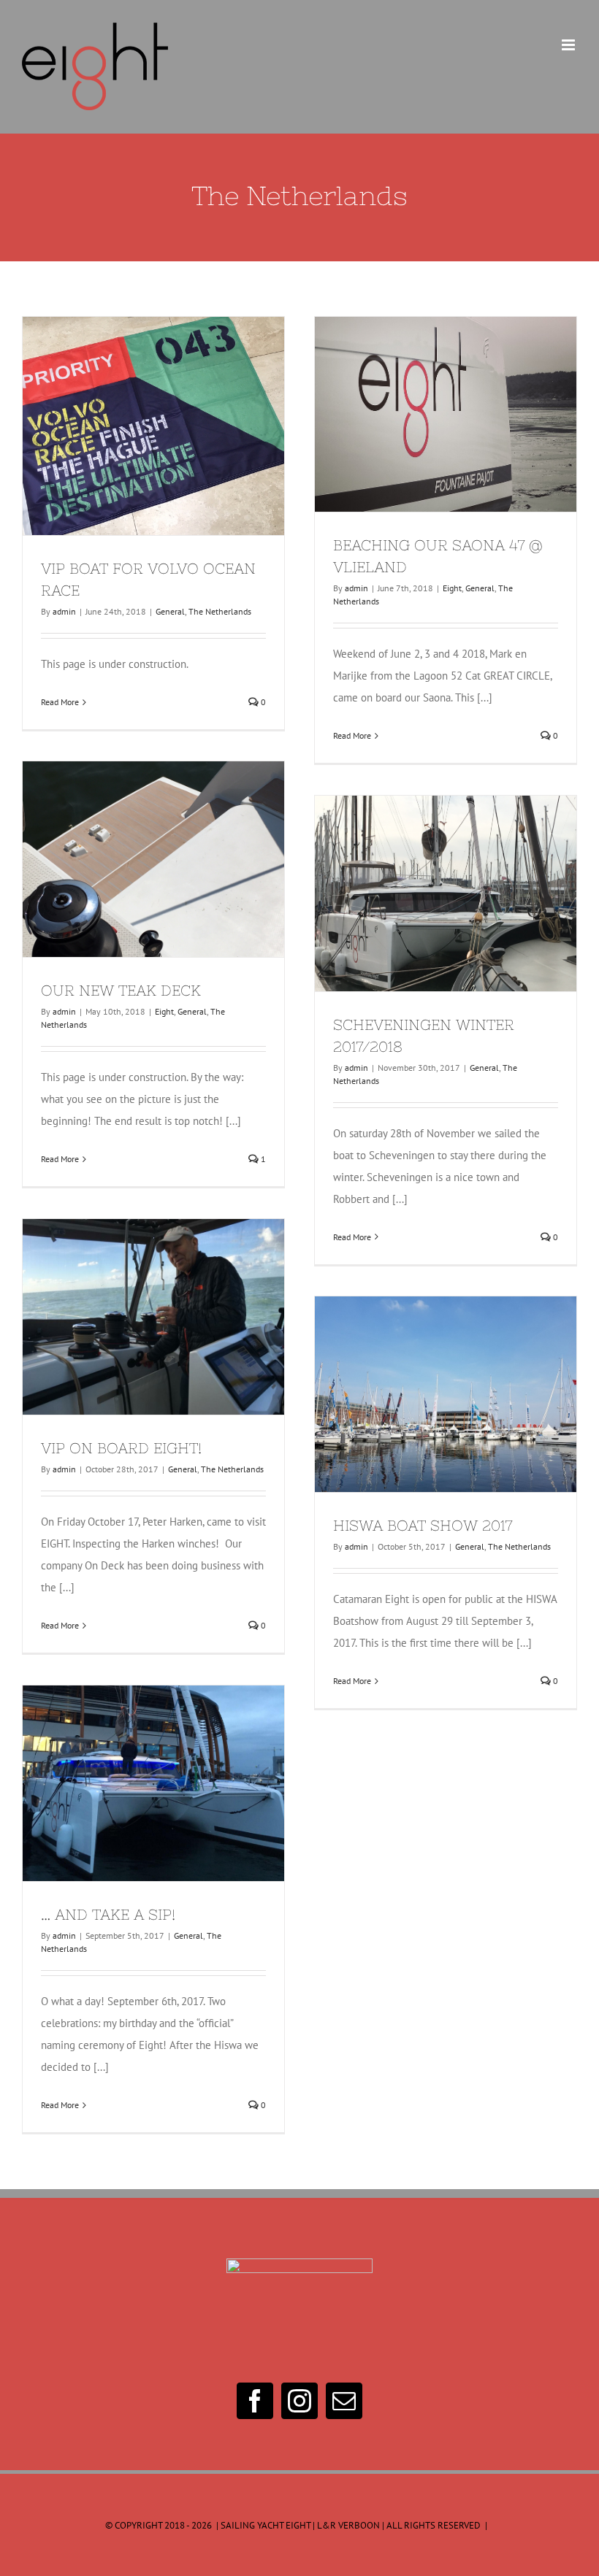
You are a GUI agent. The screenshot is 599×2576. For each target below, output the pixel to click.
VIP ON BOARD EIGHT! (127, 1317)
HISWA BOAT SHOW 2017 (419, 1394)
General (170, 611)
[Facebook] (255, 2401)
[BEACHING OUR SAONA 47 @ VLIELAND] (446, 415)
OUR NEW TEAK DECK (127, 859)
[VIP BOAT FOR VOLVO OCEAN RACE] (153, 426)
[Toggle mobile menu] (569, 45)
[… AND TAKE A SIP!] (153, 1784)
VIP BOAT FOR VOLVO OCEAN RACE (127, 426)
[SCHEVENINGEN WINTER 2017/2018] (446, 893)
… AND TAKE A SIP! (127, 1783)
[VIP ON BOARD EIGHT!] (153, 1317)
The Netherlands (220, 611)
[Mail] (344, 2401)
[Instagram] (299, 2401)
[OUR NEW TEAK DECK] (153, 860)
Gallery (180, 426)
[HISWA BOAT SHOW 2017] (446, 1395)
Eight (452, 588)
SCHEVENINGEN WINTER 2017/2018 (419, 893)
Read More (60, 702)
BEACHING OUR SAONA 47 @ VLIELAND (419, 415)
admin (64, 611)
